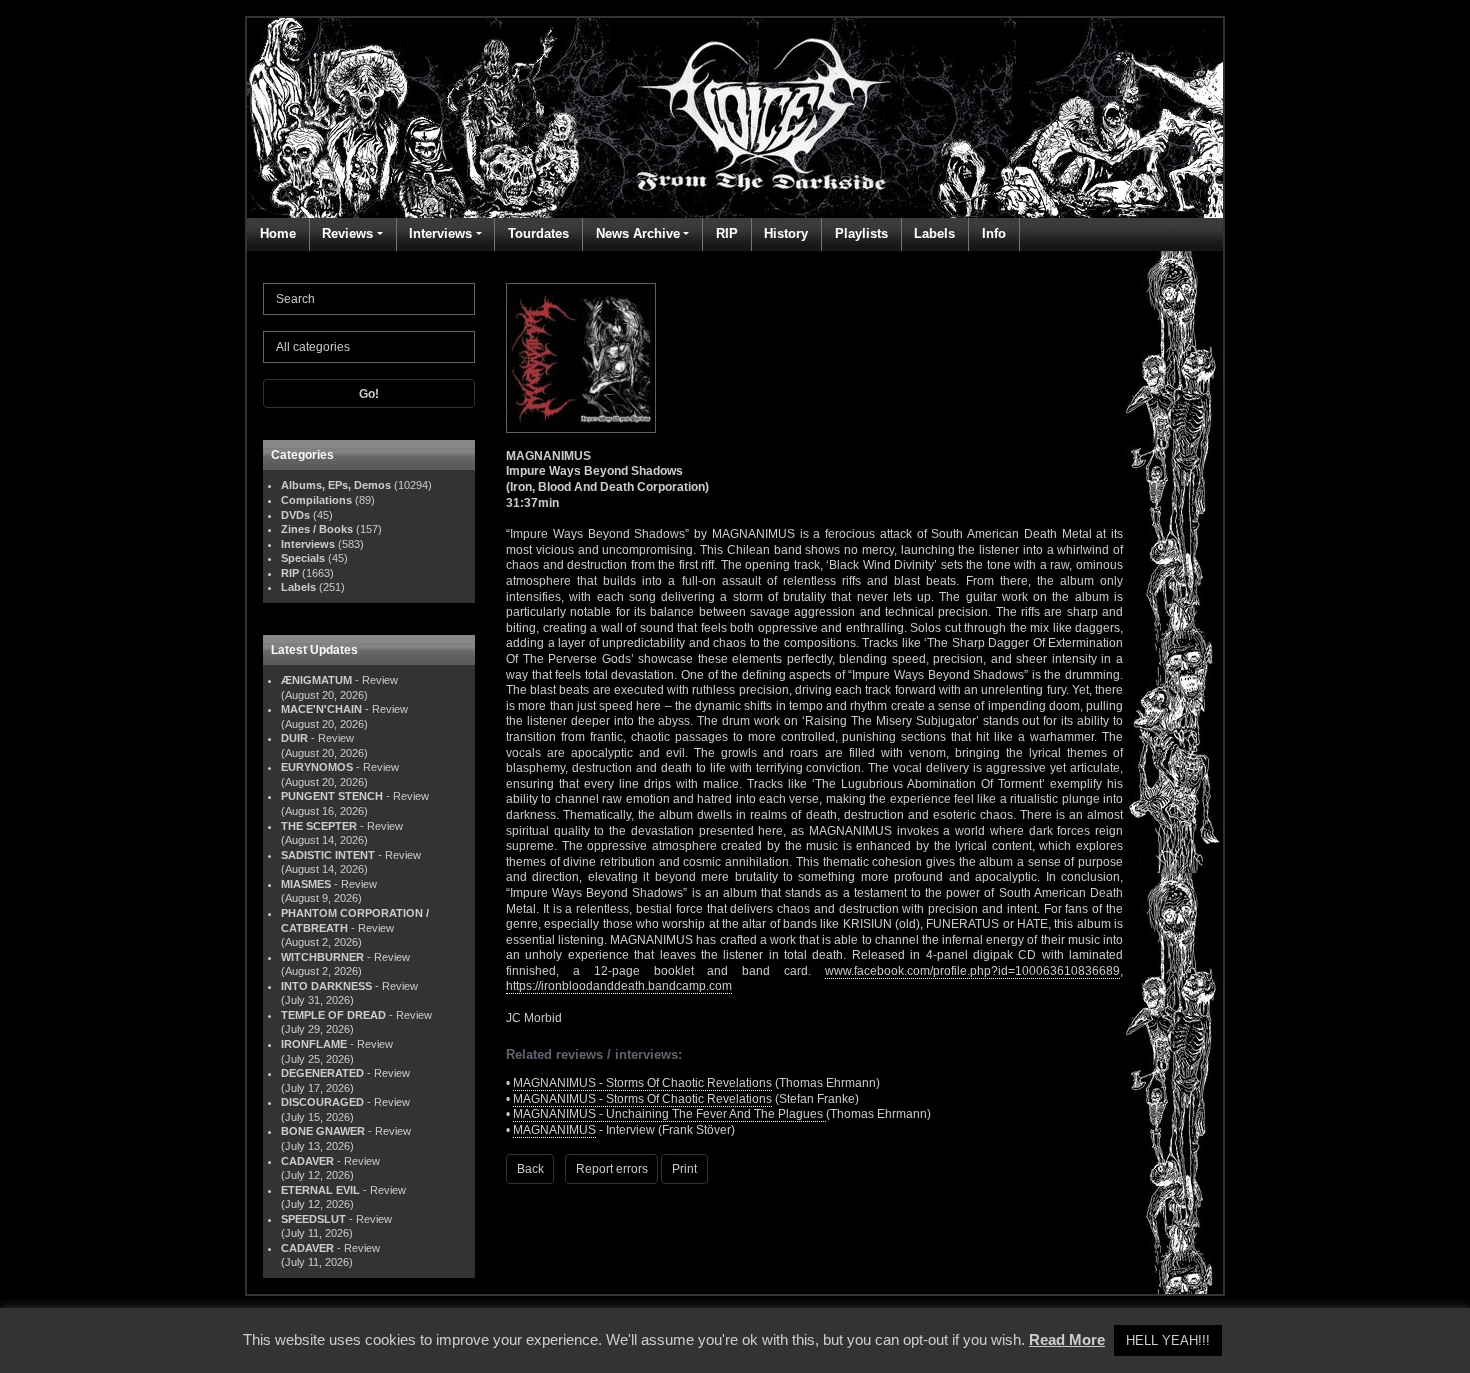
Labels (934, 233)
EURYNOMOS (317, 767)
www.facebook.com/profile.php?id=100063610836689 (972, 971)
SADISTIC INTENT (328, 855)
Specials (303, 558)
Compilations (316, 500)
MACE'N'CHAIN (321, 709)
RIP (727, 233)
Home (278, 233)
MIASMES (306, 884)
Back (530, 1169)
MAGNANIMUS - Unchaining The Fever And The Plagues (669, 1114)
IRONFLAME (314, 1044)
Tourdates (538, 233)
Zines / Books (317, 529)
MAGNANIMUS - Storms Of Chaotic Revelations (642, 1083)
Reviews (347, 233)
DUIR (294, 738)
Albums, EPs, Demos (336, 485)
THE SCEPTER (319, 826)
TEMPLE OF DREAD (333, 1015)
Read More (1067, 1339)
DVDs (295, 515)
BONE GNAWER (323, 1131)
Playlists (861, 233)
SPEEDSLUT (313, 1219)
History (786, 233)
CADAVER (307, 1161)
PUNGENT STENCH (332, 796)
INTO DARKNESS (326, 986)
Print (684, 1169)
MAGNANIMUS (554, 1130)
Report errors (612, 1169)
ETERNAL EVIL (320, 1190)
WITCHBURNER (322, 957)
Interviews (440, 233)
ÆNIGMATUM (316, 680)
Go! (369, 394)
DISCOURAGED (322, 1102)
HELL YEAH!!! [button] (1168, 1340)
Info (994, 233)
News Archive (638, 233)
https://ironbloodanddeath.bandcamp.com (619, 986)
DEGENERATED (322, 1073)
